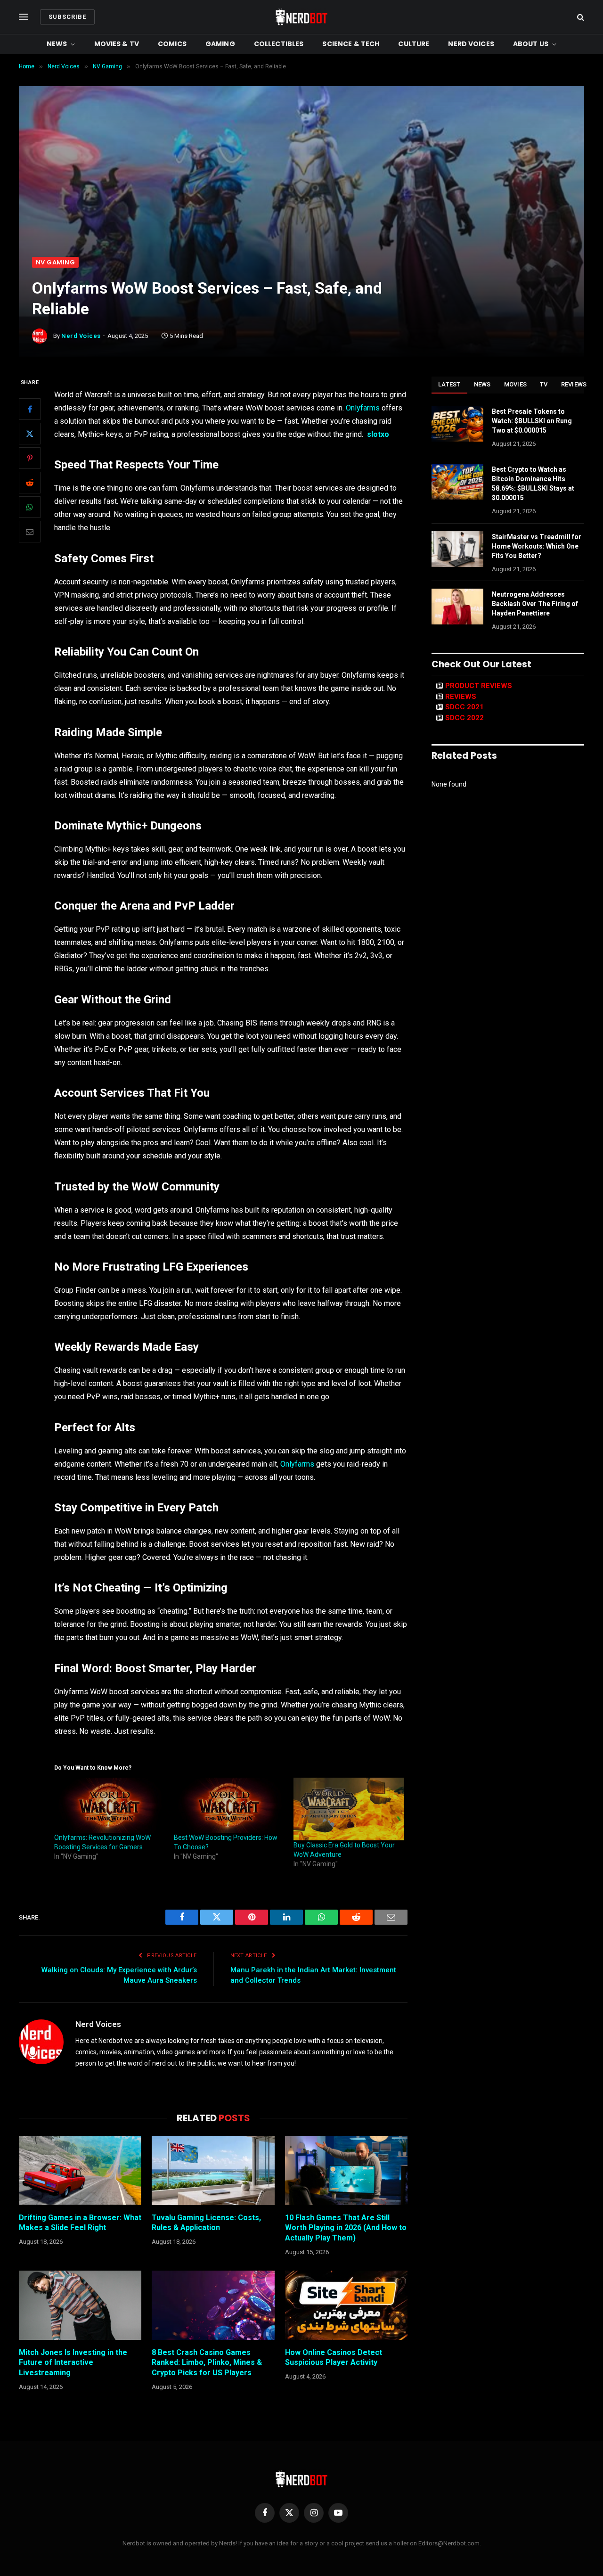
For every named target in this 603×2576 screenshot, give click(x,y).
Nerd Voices (471, 44)
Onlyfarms (363, 408)
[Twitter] (30, 434)
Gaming (220, 44)
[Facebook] (30, 410)
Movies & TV (117, 44)
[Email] (30, 532)
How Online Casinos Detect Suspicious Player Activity (334, 2358)
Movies (516, 384)
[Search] (580, 17)
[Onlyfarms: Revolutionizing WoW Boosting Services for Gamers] (109, 1805)
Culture (414, 44)
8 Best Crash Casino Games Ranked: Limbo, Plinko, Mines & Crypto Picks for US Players (207, 2363)
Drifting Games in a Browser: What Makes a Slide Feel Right (80, 2223)
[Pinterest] (30, 459)
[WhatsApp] (30, 508)
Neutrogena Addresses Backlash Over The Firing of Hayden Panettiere (535, 604)
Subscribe (67, 17)
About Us (531, 44)
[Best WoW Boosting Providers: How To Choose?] (229, 1805)
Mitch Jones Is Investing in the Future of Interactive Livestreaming (73, 2363)
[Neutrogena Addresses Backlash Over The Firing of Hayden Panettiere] (457, 607)
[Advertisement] (301, 186)
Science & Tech (351, 44)
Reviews (574, 384)
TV (544, 384)
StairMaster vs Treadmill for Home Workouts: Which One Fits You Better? (537, 546)
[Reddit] (30, 483)
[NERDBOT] (301, 17)
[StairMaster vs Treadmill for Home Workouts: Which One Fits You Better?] (457, 549)
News (57, 44)
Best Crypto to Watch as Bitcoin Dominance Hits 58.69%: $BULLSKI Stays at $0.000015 (533, 484)
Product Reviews (479, 686)
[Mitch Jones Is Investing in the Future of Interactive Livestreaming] (80, 2305)
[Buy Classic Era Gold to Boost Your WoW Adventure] (349, 1809)
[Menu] (24, 17)
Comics (172, 44)
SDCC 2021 (464, 707)
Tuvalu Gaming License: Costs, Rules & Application (206, 2223)
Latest (449, 384)
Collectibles (279, 44)
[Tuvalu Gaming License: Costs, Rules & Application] (213, 2170)
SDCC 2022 (464, 718)
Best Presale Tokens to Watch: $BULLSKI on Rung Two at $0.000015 (532, 421)
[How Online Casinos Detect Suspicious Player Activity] (346, 2305)
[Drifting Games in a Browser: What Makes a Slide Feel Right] (80, 2170)
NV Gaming (55, 262)
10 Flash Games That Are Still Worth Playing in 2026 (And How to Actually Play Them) (346, 2228)
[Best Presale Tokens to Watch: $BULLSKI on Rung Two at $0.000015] (457, 424)
